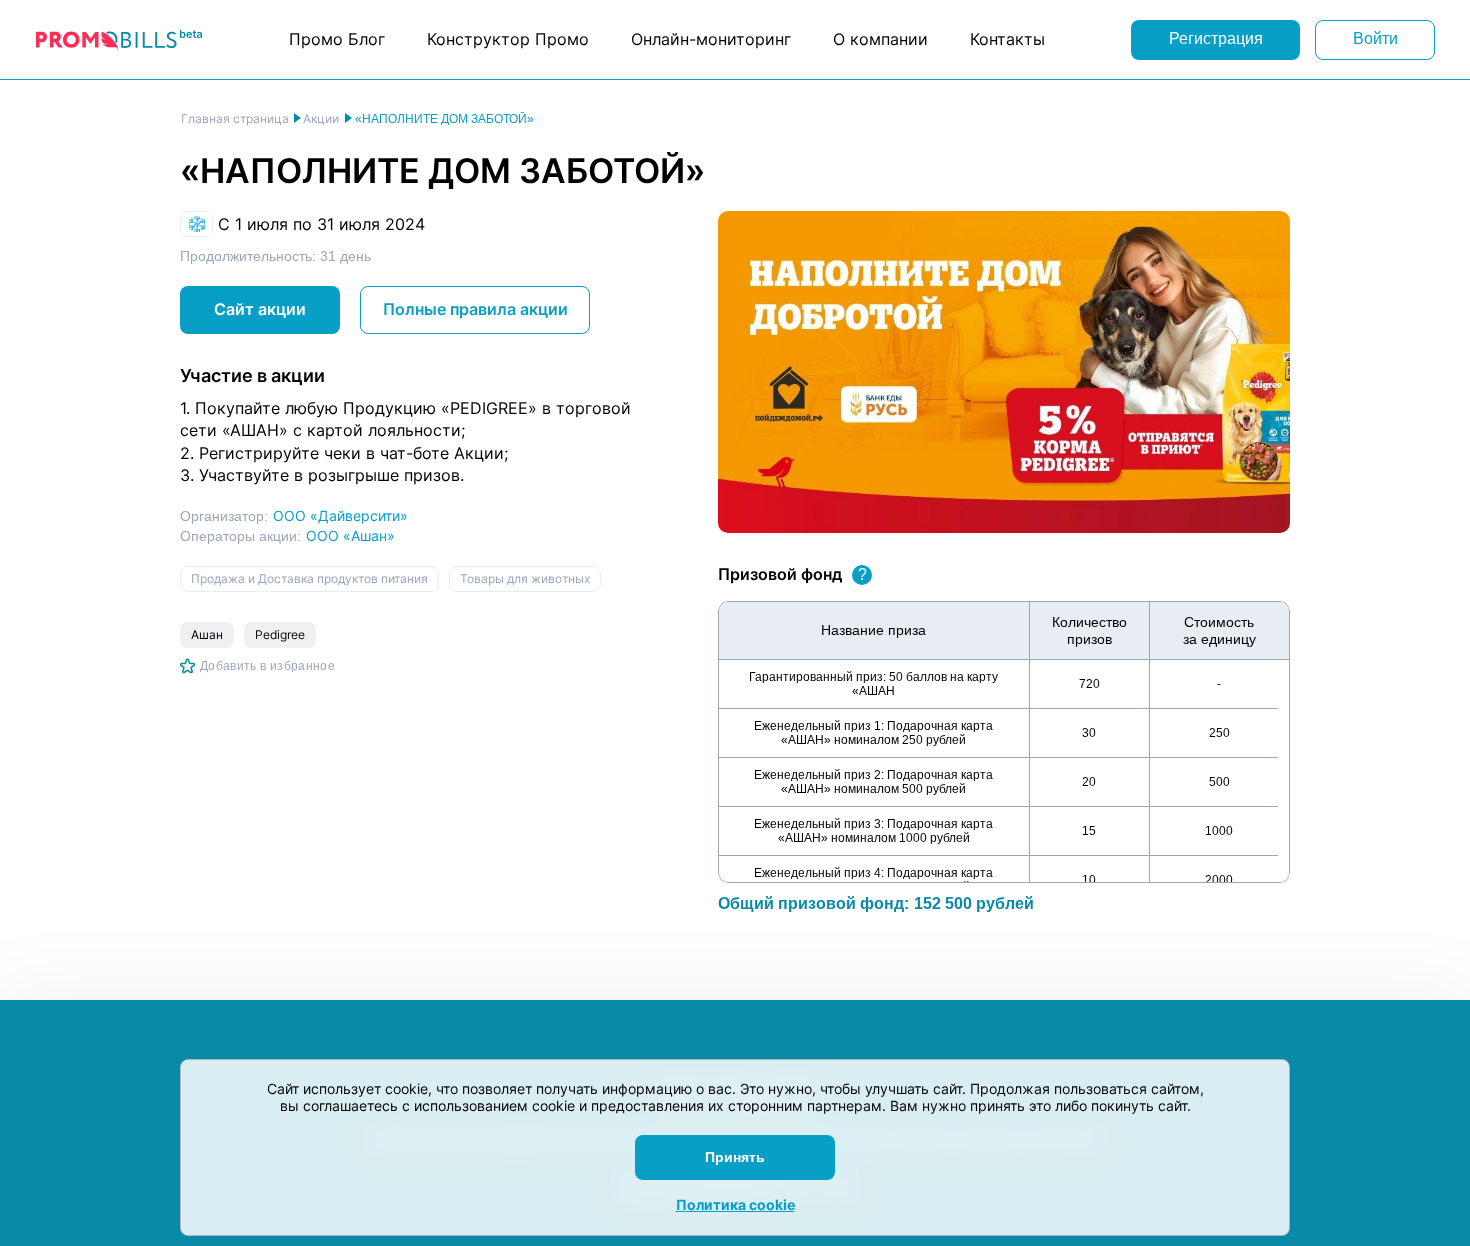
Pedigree (280, 634)
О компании (880, 39)
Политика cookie (735, 1204)
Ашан (207, 634)
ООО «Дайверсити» (340, 515)
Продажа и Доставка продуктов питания (309, 578)
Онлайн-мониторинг (711, 39)
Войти (1375, 38)
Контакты (1007, 39)
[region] (1004, 742)
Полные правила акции (475, 309)
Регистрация (1216, 38)
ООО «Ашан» (350, 535)
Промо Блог (337, 39)
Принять (735, 1157)
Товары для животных (525, 578)
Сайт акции (260, 309)
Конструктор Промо (508, 39)
